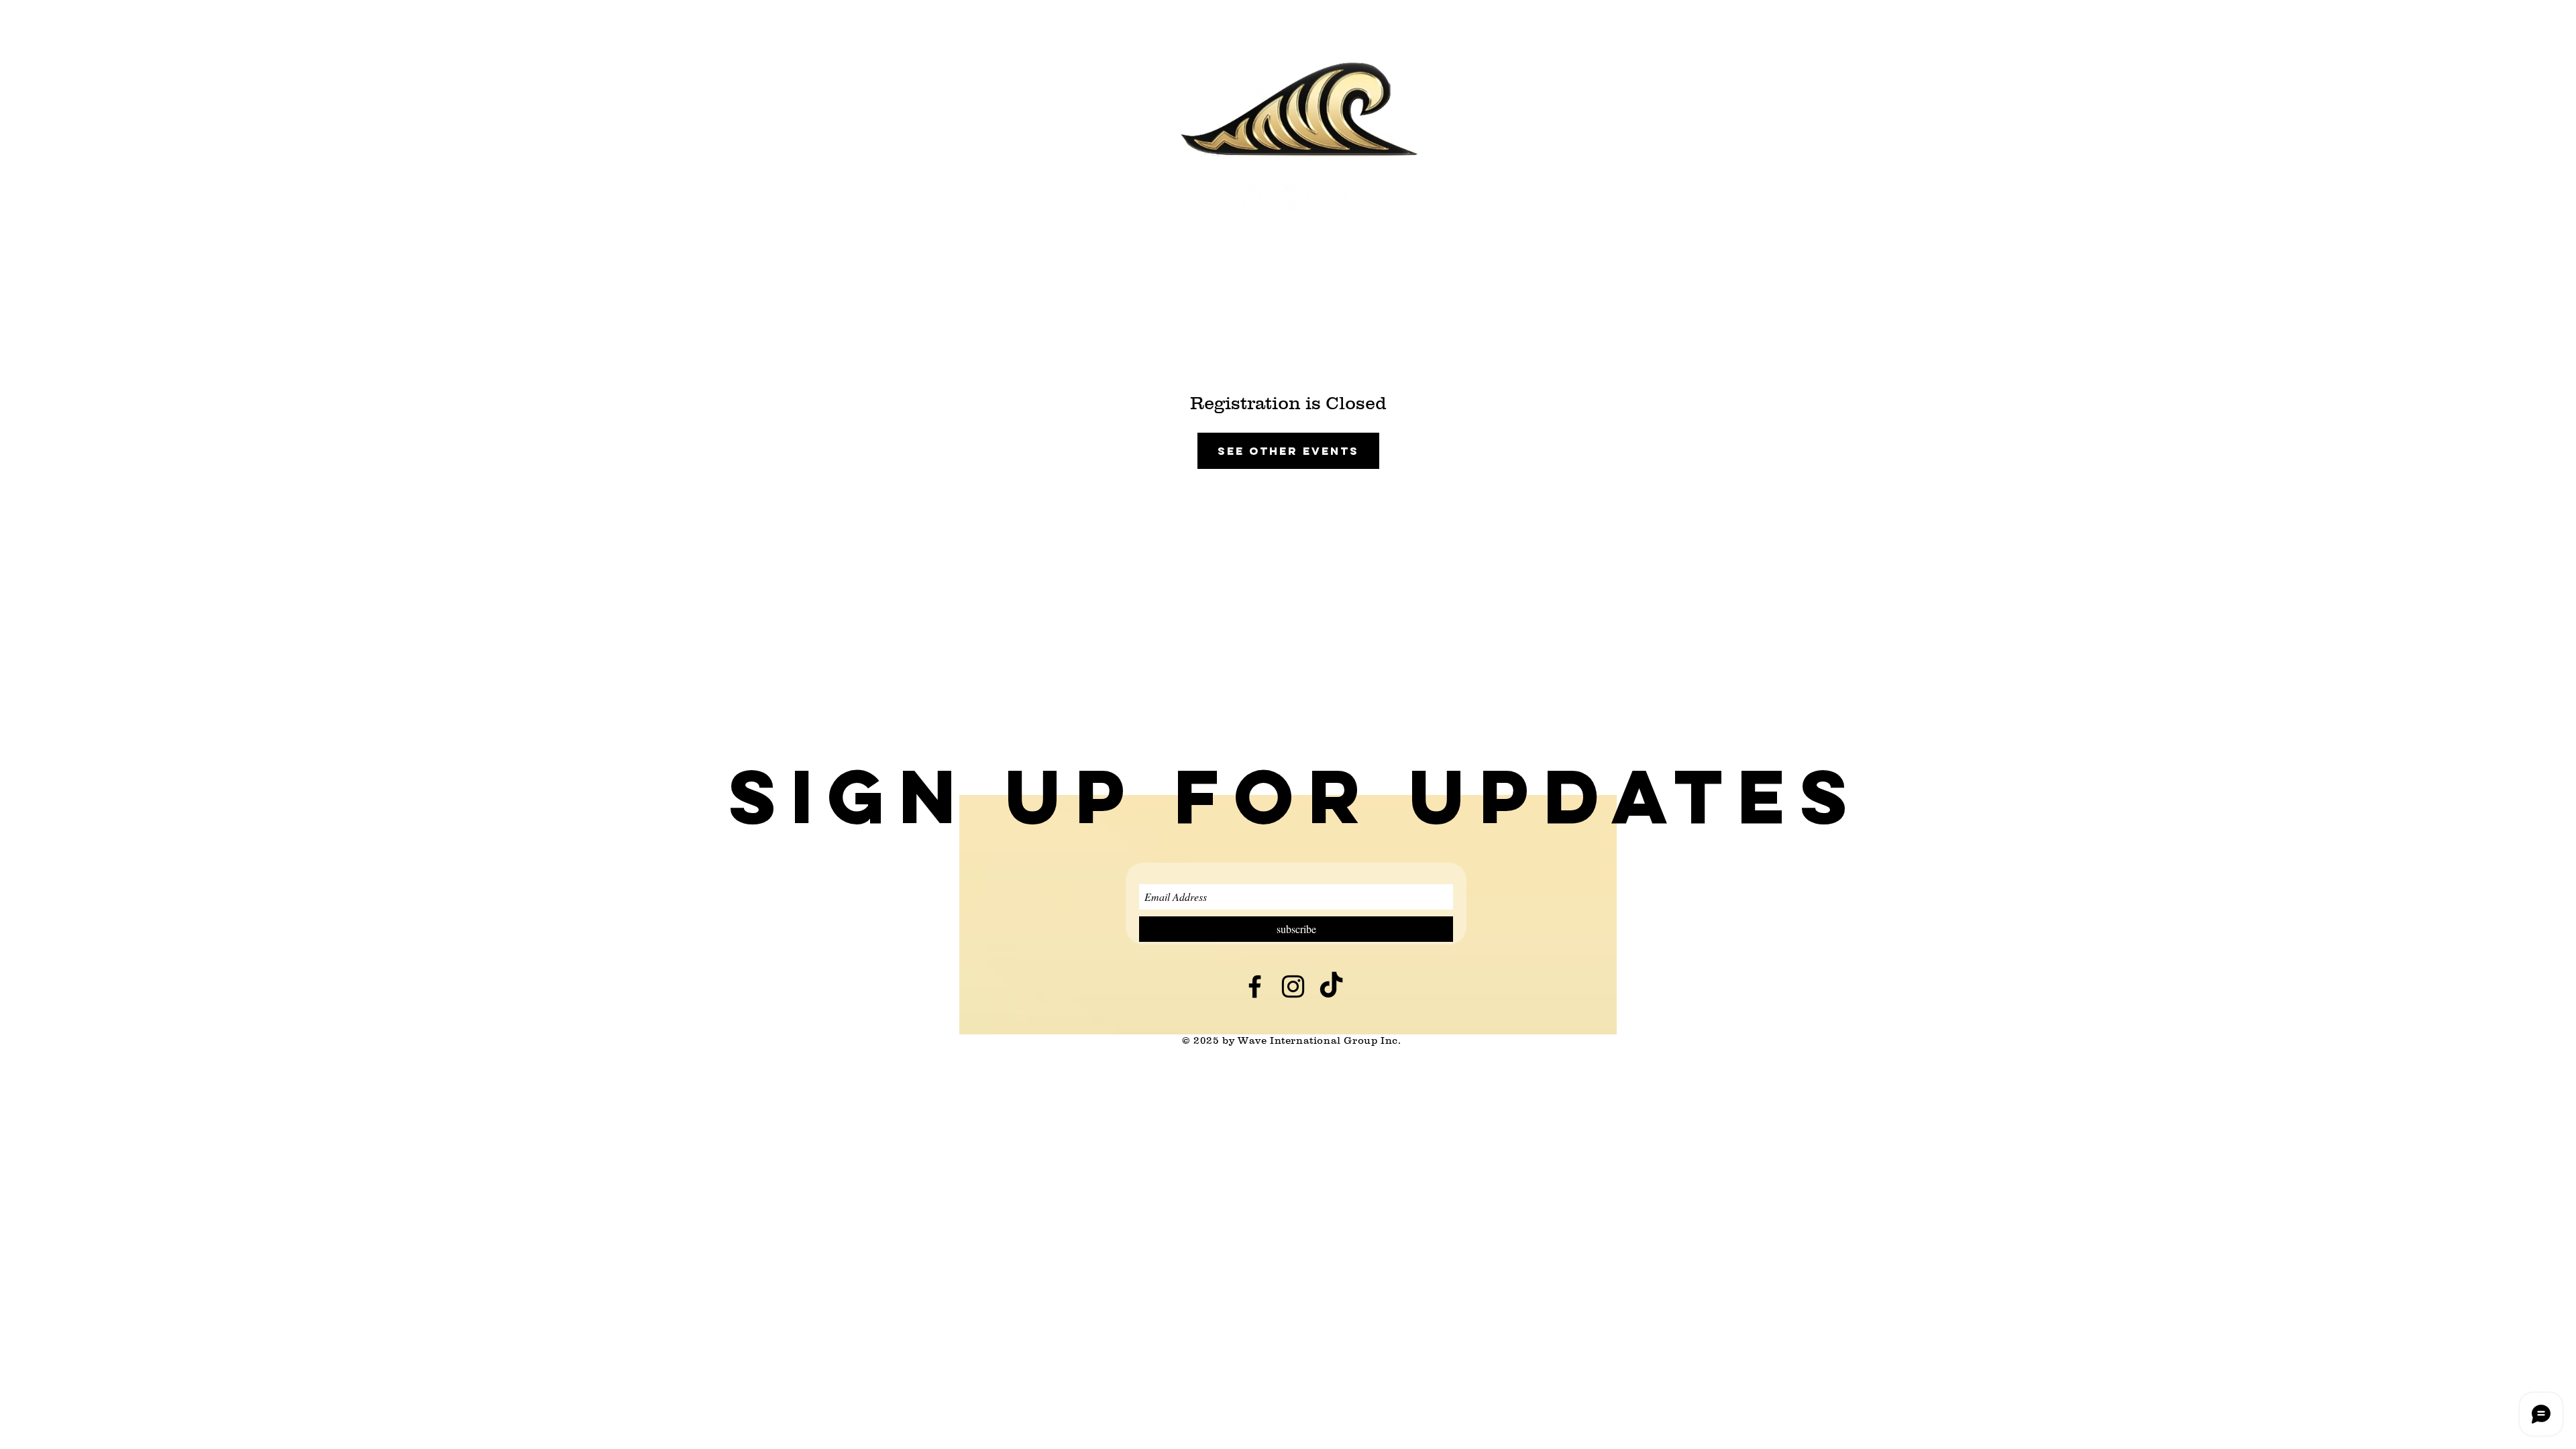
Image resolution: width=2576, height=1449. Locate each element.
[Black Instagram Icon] (1293, 986)
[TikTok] (1338, 197)
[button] (1295, 796)
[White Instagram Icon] (1294, 197)
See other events (1288, 451)
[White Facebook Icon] (1251, 197)
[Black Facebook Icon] (1255, 986)
